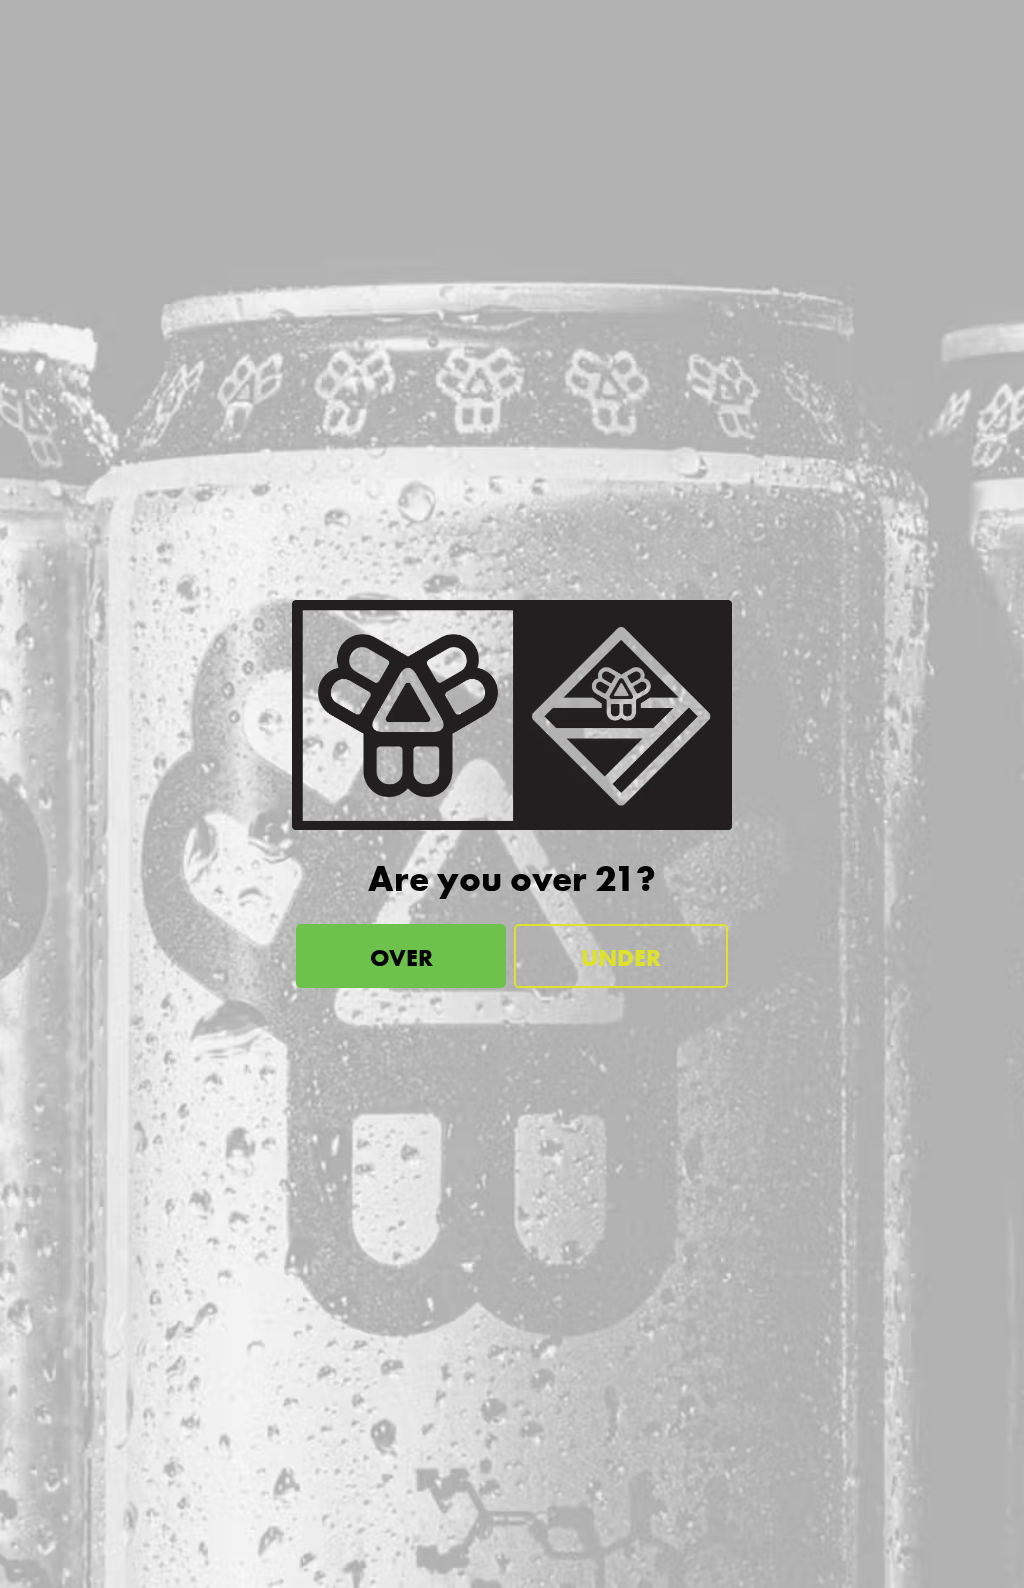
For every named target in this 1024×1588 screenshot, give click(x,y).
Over (401, 957)
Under (621, 957)
